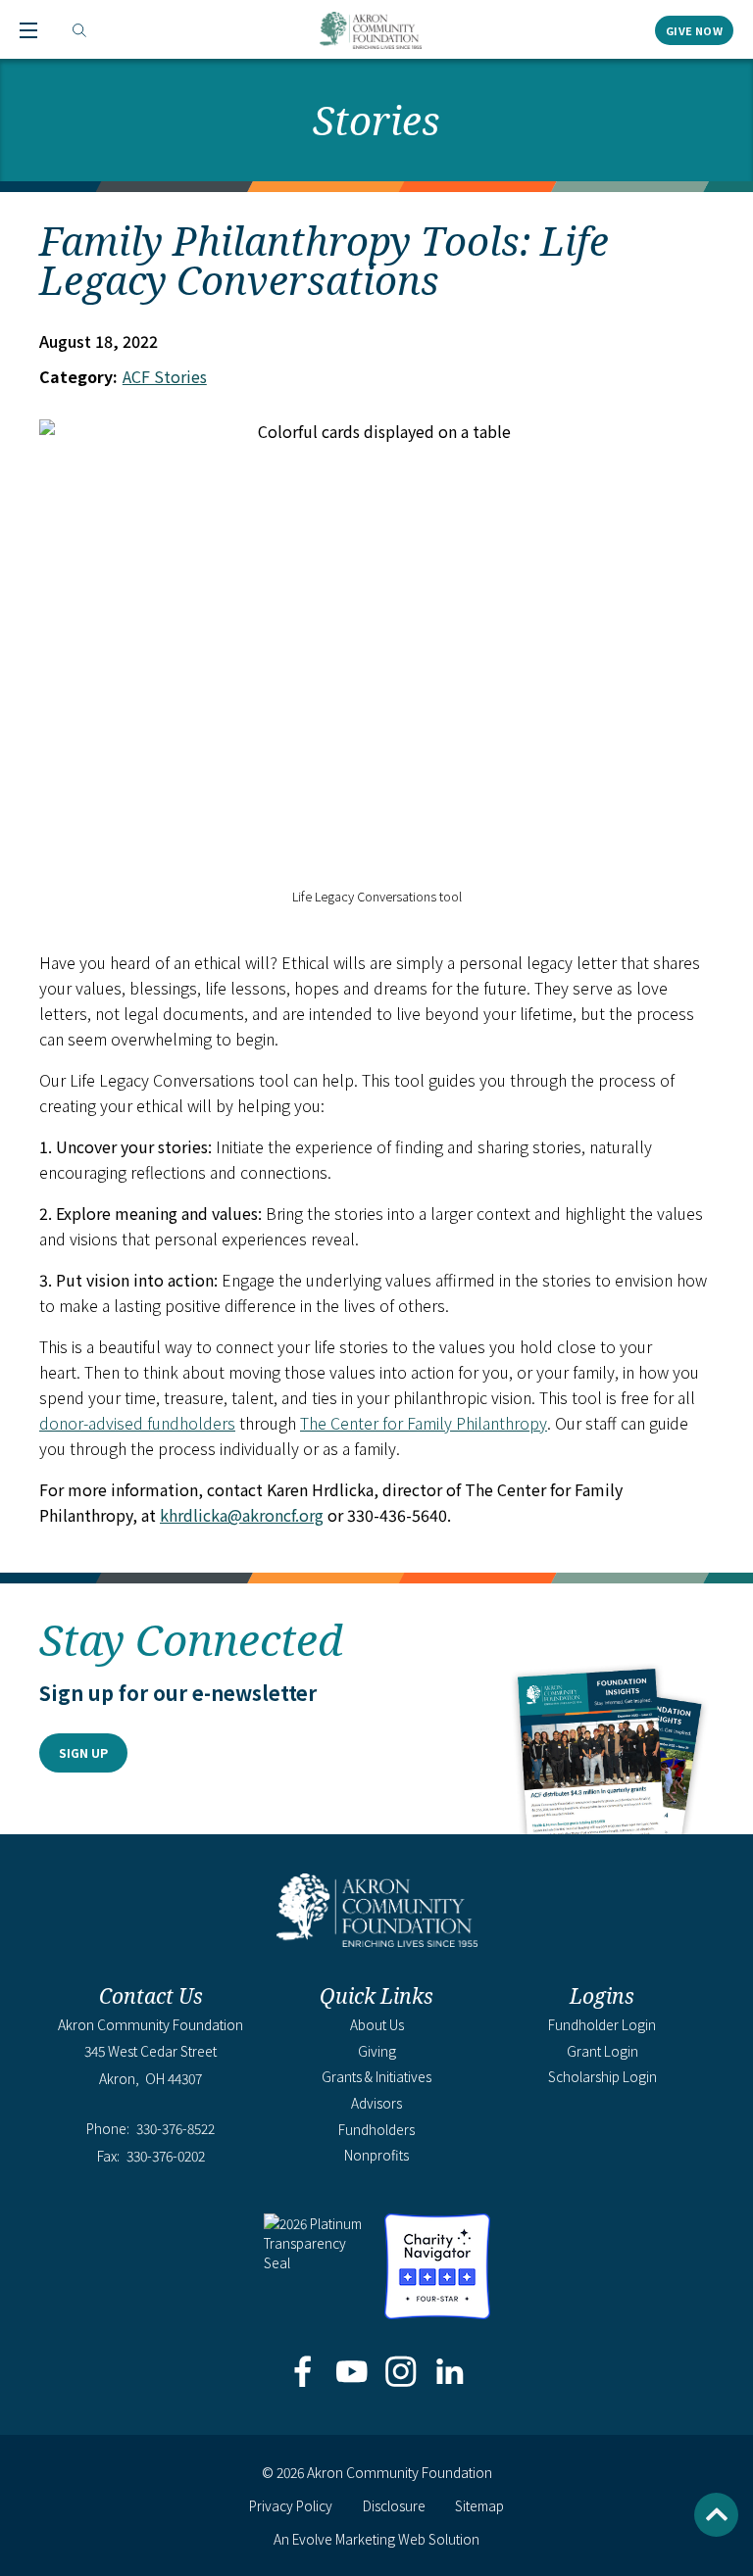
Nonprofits (376, 2155)
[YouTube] (351, 2373)
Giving (377, 2051)
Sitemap (479, 2505)
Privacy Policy (291, 2505)
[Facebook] (302, 2373)
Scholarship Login (602, 2076)
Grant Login (602, 2051)
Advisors (376, 2103)
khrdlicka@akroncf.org (242, 1515)
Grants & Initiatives (376, 2076)
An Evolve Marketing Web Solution (376, 2539)
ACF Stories (165, 376)
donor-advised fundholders (137, 1423)
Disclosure (394, 2505)
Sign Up (83, 1752)
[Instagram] (402, 2373)
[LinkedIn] (451, 2373)
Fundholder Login (602, 2024)
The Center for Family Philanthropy (424, 1423)
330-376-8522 (176, 2129)
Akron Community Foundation (371, 30)
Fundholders (376, 2129)
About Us (377, 2024)
